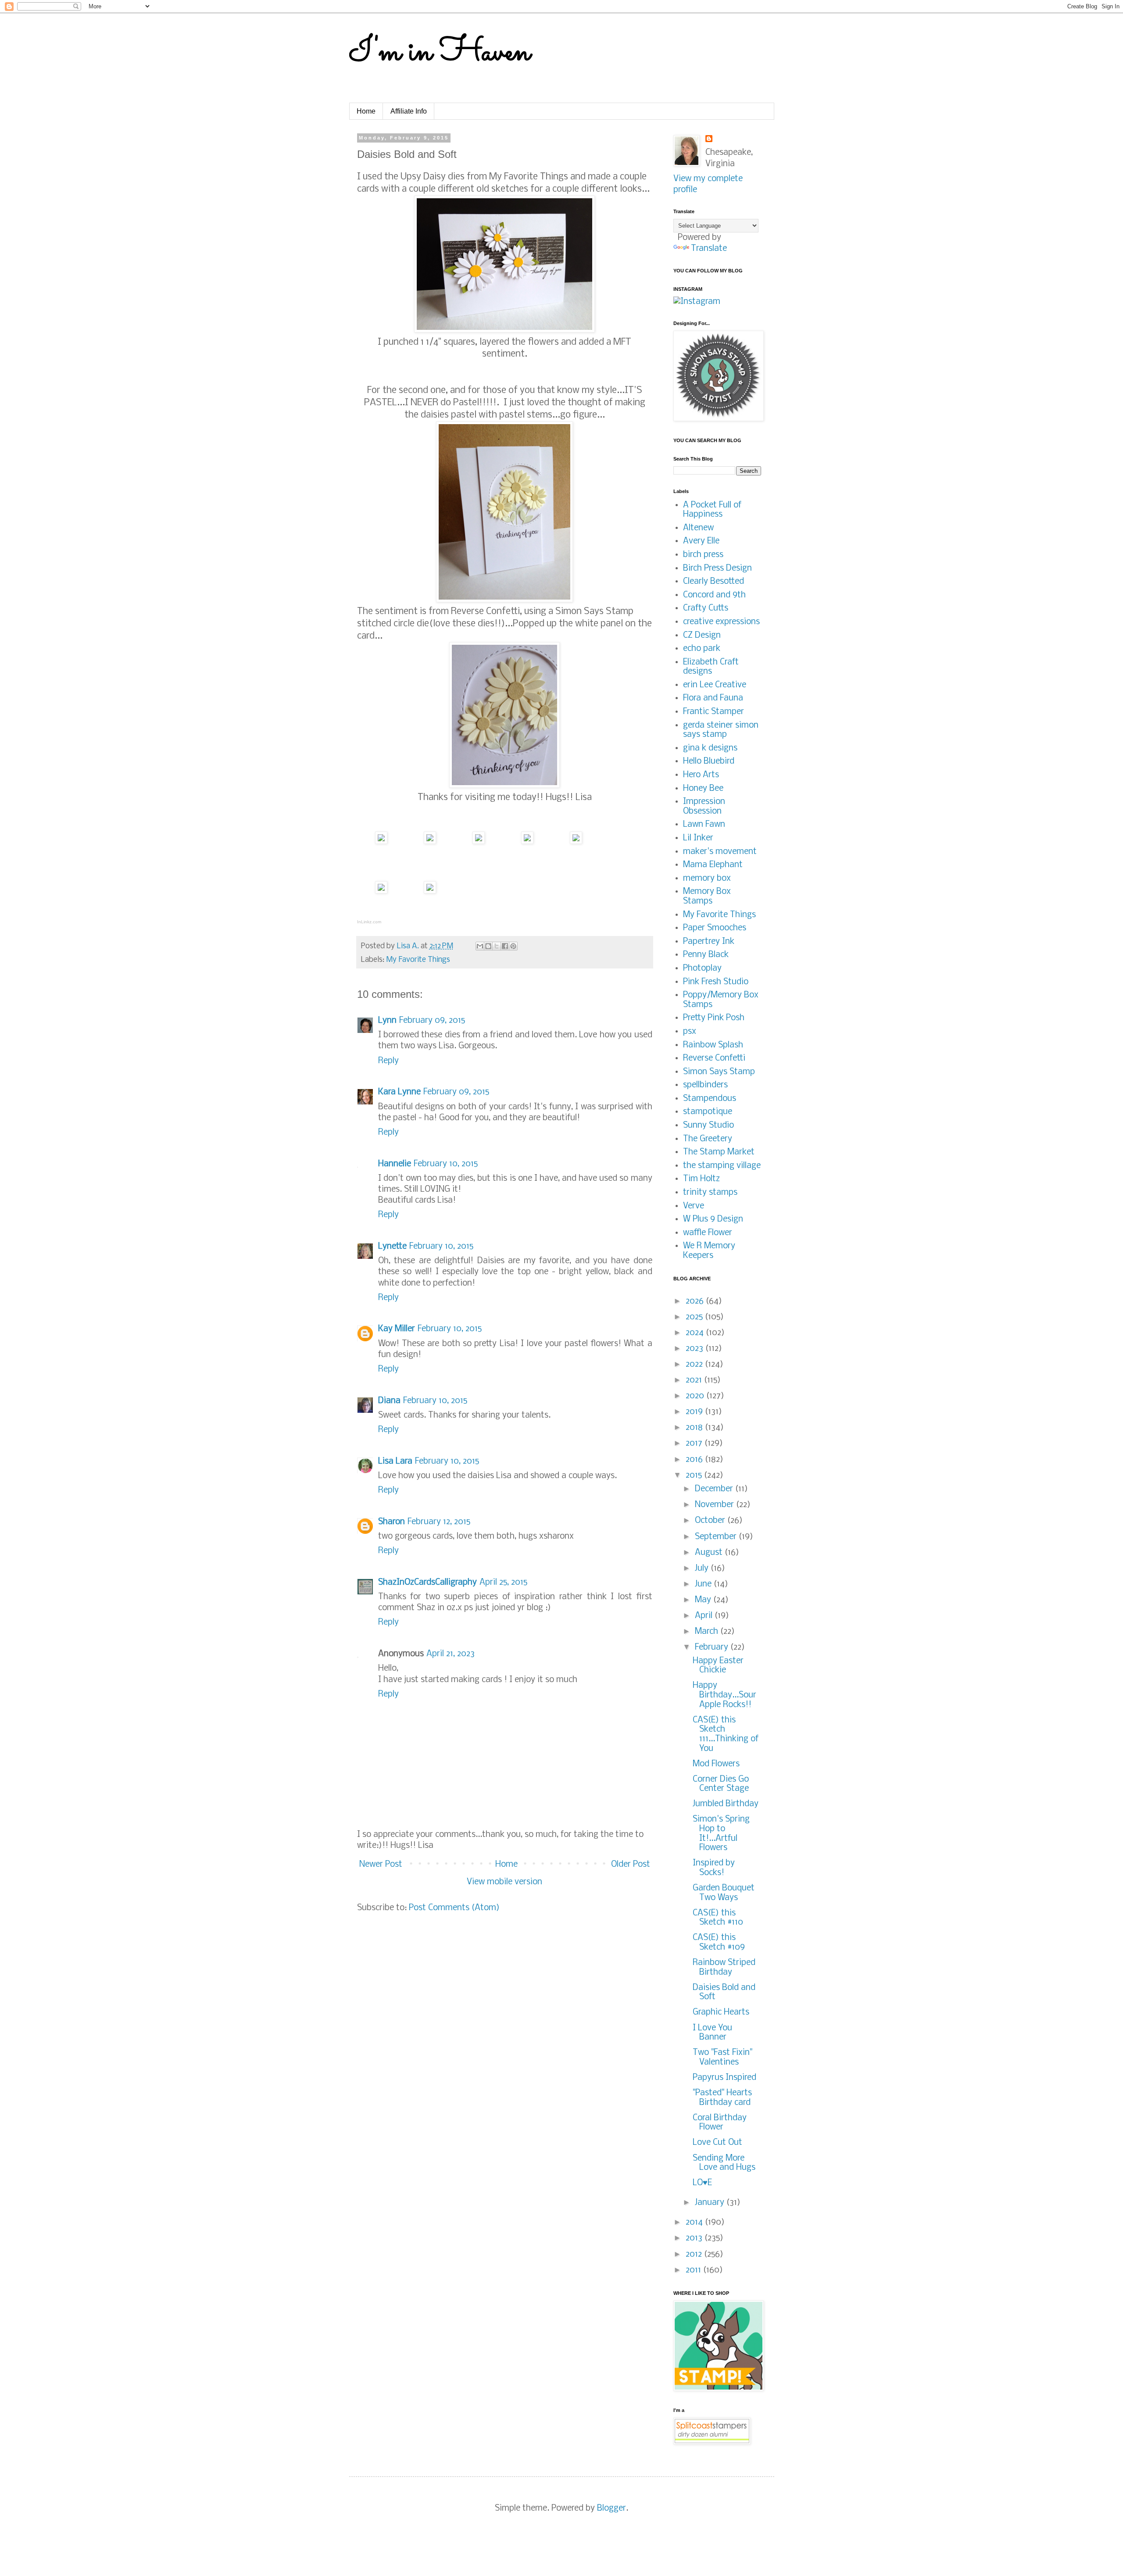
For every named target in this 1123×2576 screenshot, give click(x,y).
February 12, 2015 (439, 1522)
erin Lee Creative (715, 685)
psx (690, 1032)
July (703, 1568)
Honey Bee (703, 789)
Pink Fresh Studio (716, 982)
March (708, 1632)
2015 (695, 1476)
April (705, 1616)
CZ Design (702, 636)
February (713, 1647)
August (710, 1553)
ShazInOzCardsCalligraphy (427, 1583)
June (704, 1584)
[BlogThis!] (488, 946)
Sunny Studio (708, 1125)
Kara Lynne (399, 1092)
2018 (695, 1428)
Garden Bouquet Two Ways (724, 1893)
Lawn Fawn (704, 825)
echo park (702, 649)
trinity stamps (710, 1193)
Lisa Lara (395, 1461)
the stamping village (722, 1166)
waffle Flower (708, 1233)
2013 (695, 2238)
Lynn (387, 1021)
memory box (707, 879)
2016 (695, 1460)
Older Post (631, 1865)
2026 (696, 1301)
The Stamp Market (719, 1152)
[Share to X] (497, 946)
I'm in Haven (440, 53)
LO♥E (702, 2183)
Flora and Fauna (713, 698)
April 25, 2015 (503, 1583)
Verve (694, 1206)
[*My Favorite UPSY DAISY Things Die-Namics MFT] (381, 841)
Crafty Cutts (706, 608)
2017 (695, 1443)
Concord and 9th (714, 595)
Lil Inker (698, 838)
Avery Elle (701, 541)
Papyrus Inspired (724, 2078)
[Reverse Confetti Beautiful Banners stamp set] (576, 841)
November (715, 1505)
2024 (696, 1333)
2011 (694, 2270)
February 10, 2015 (446, 1164)
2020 (696, 1396)
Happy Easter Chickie (718, 1666)
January (711, 2203)
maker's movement (720, 852)
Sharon (392, 1522)
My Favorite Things (418, 960)
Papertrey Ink (709, 942)
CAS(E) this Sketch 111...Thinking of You (726, 1735)
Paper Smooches (715, 928)
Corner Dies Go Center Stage (721, 1784)
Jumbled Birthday (726, 1804)
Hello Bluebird (709, 761)
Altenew (698, 528)
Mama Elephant (713, 865)
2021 (695, 1380)
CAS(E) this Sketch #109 (719, 1943)
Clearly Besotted (713, 582)
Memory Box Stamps (707, 897)
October (711, 1521)
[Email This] (480, 946)
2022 (695, 1365)
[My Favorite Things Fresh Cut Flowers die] (430, 841)
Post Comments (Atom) (454, 1908)
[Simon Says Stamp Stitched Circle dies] (527, 841)
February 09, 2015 (432, 1021)
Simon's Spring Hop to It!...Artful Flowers (721, 1834)
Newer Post (381, 1865)
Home (366, 111)
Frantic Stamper (713, 712)
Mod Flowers (716, 1764)
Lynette (392, 1247)
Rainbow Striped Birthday (724, 1968)
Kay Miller (397, 1329)
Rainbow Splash (713, 1045)
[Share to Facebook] (505, 946)
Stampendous (710, 1099)
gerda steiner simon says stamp (721, 730)
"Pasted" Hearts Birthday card (722, 2098)
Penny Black (706, 955)
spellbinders (705, 1085)
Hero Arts (701, 775)
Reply (388, 1061)
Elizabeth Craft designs (711, 667)
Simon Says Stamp (719, 1072)
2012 (695, 2254)
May (704, 1600)
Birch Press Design (717, 568)
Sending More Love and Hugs (724, 2163)
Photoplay (702, 968)
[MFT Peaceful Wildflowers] (479, 841)
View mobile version (504, 1882)
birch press (703, 555)
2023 (696, 1349)
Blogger (612, 2508)
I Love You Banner (712, 2033)
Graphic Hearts (721, 2012)
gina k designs (710, 748)
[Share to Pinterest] (513, 946)
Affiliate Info (409, 111)
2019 (695, 1412)
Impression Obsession (704, 807)
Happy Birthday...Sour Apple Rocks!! (724, 1695)
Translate (709, 249)
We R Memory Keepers (709, 1251)
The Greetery (708, 1139)
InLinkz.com (369, 922)
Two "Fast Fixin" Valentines (722, 2058)
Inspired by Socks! (714, 1868)
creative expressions (721, 622)
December (715, 1489)
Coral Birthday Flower (720, 2123)
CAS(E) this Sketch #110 (718, 1918)
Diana (389, 1401)
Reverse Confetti (714, 1058)
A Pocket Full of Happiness (712, 510)
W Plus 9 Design (713, 1219)
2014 (695, 2222)
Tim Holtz (701, 1179)
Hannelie (395, 1164)
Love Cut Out (717, 2143)
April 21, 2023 (451, 1654)
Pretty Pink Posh (714, 1018)
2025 (695, 1317)
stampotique (708, 1112)
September (717, 1537)
